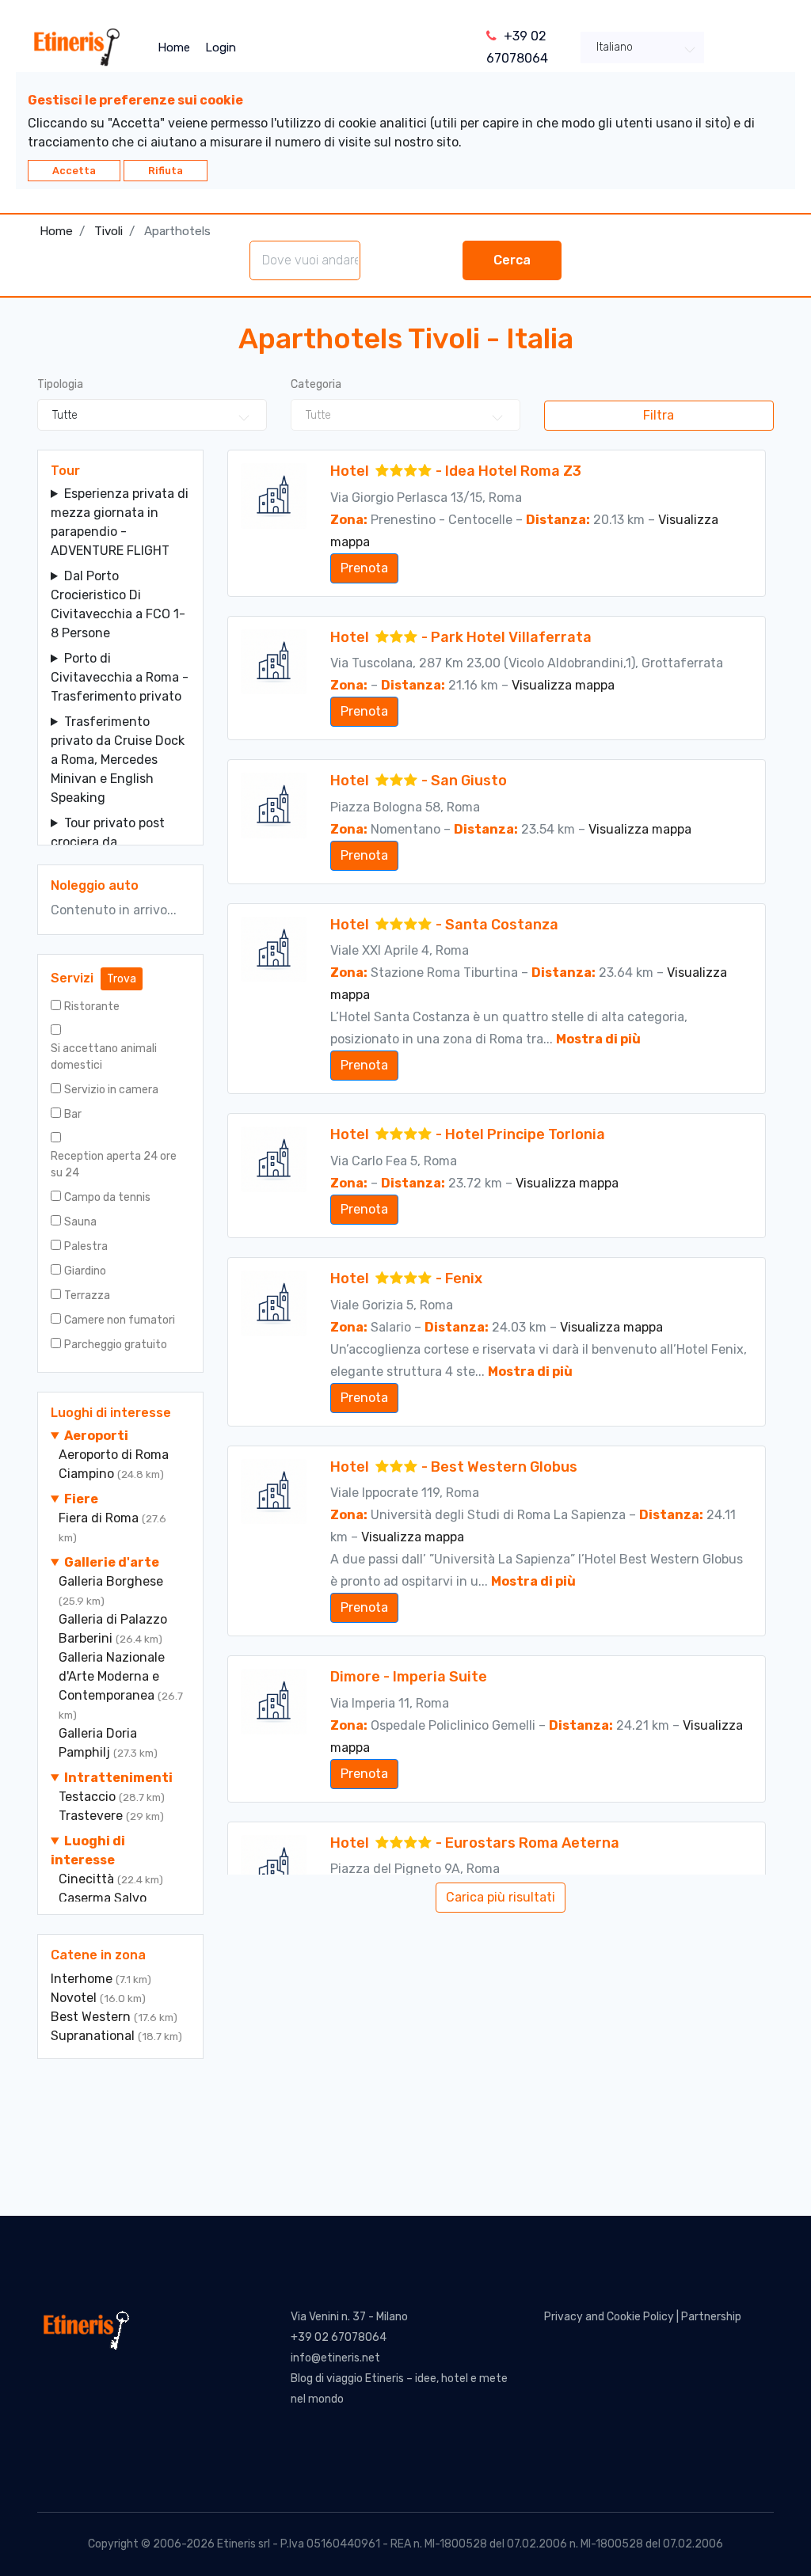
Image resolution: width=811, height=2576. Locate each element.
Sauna (80, 1222)
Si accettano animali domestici (104, 1057)
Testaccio (89, 1797)
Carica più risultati (501, 1897)
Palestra (86, 1246)
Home (174, 47)
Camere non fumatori (120, 1320)
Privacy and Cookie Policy (609, 2317)
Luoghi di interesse (88, 1850)
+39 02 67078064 (339, 2337)
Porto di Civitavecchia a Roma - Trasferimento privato (120, 677)
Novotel (75, 1998)
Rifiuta (166, 171)
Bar (73, 1114)
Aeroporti (96, 1436)
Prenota (364, 568)
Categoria (316, 384)
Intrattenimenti (118, 1778)
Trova (122, 979)
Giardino (85, 1271)
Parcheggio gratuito (116, 1345)
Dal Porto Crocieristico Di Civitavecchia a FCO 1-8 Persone (118, 604)
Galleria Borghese (111, 1581)
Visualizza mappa (563, 685)
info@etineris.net (335, 2358)
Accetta (74, 171)
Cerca (512, 260)
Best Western (92, 2017)
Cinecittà (88, 1879)
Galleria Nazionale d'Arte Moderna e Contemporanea (112, 1676)
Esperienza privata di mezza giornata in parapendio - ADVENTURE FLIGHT (120, 522)
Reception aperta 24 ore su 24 (114, 1165)
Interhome (83, 1979)
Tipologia (60, 384)
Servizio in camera (111, 1090)
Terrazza (87, 1296)
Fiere (81, 1499)
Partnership (711, 2317)
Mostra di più (598, 1039)
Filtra (659, 415)
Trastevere (92, 1816)
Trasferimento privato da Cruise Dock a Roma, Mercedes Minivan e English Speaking (118, 760)
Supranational (94, 2036)
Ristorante (92, 1007)
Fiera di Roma (100, 1518)
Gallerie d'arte (112, 1562)
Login (221, 47)
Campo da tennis (107, 1197)
